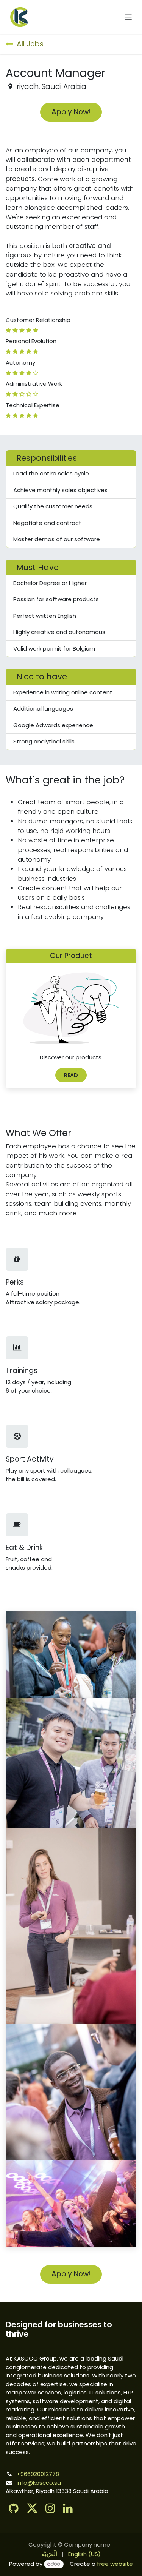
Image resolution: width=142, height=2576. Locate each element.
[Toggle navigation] (129, 17)
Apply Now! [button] (71, 112)
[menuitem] (49, 2554)
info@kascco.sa (39, 2483)
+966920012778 (38, 2474)
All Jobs (30, 44)
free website (115, 2564)
